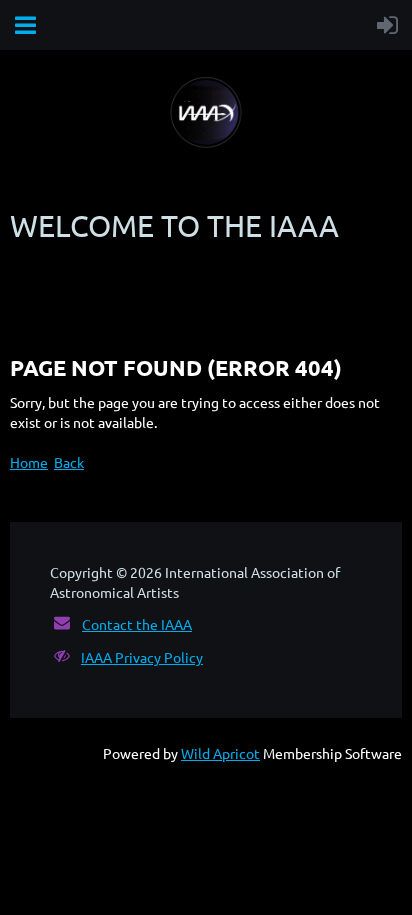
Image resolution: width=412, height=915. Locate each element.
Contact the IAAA (137, 624)
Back (69, 462)
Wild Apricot (220, 753)
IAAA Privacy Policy (142, 657)
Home (29, 462)
